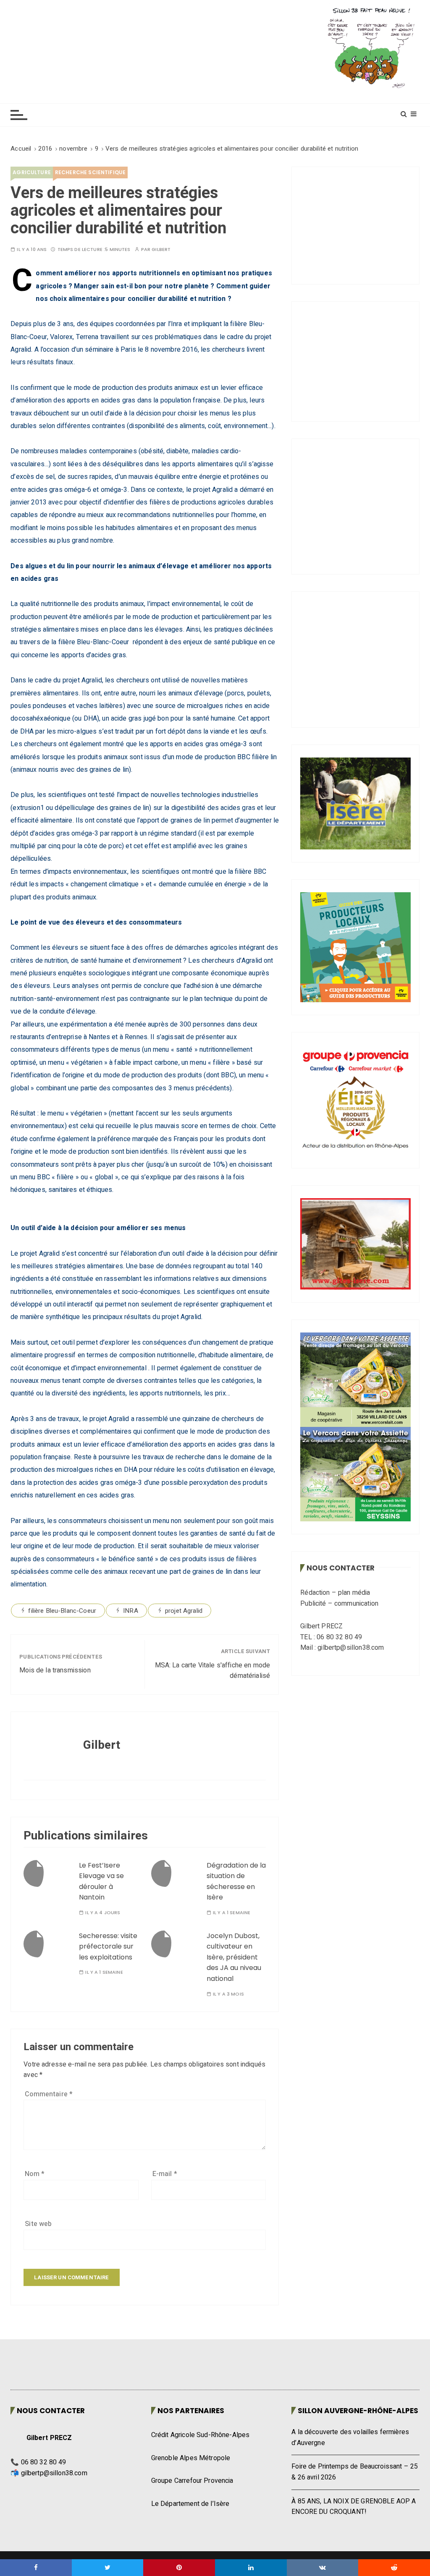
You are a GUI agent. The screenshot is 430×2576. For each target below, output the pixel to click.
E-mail (165, 2174)
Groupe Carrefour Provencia (192, 2481)
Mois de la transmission (55, 1670)
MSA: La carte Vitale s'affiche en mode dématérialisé (213, 1671)
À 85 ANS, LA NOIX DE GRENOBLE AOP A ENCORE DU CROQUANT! (354, 2507)
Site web (38, 2224)
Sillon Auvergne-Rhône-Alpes (358, 2411)
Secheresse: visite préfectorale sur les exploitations (108, 1946)
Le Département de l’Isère (190, 2504)
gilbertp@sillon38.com (54, 2473)
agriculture (32, 172)
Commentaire (49, 2094)
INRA (131, 1611)
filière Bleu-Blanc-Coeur (62, 1611)
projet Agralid (184, 1611)
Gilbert (161, 250)
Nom (35, 2174)
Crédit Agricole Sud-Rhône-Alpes (201, 2435)
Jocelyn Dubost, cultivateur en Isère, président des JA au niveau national (234, 1957)
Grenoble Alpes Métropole (191, 2458)
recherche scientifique (90, 172)
